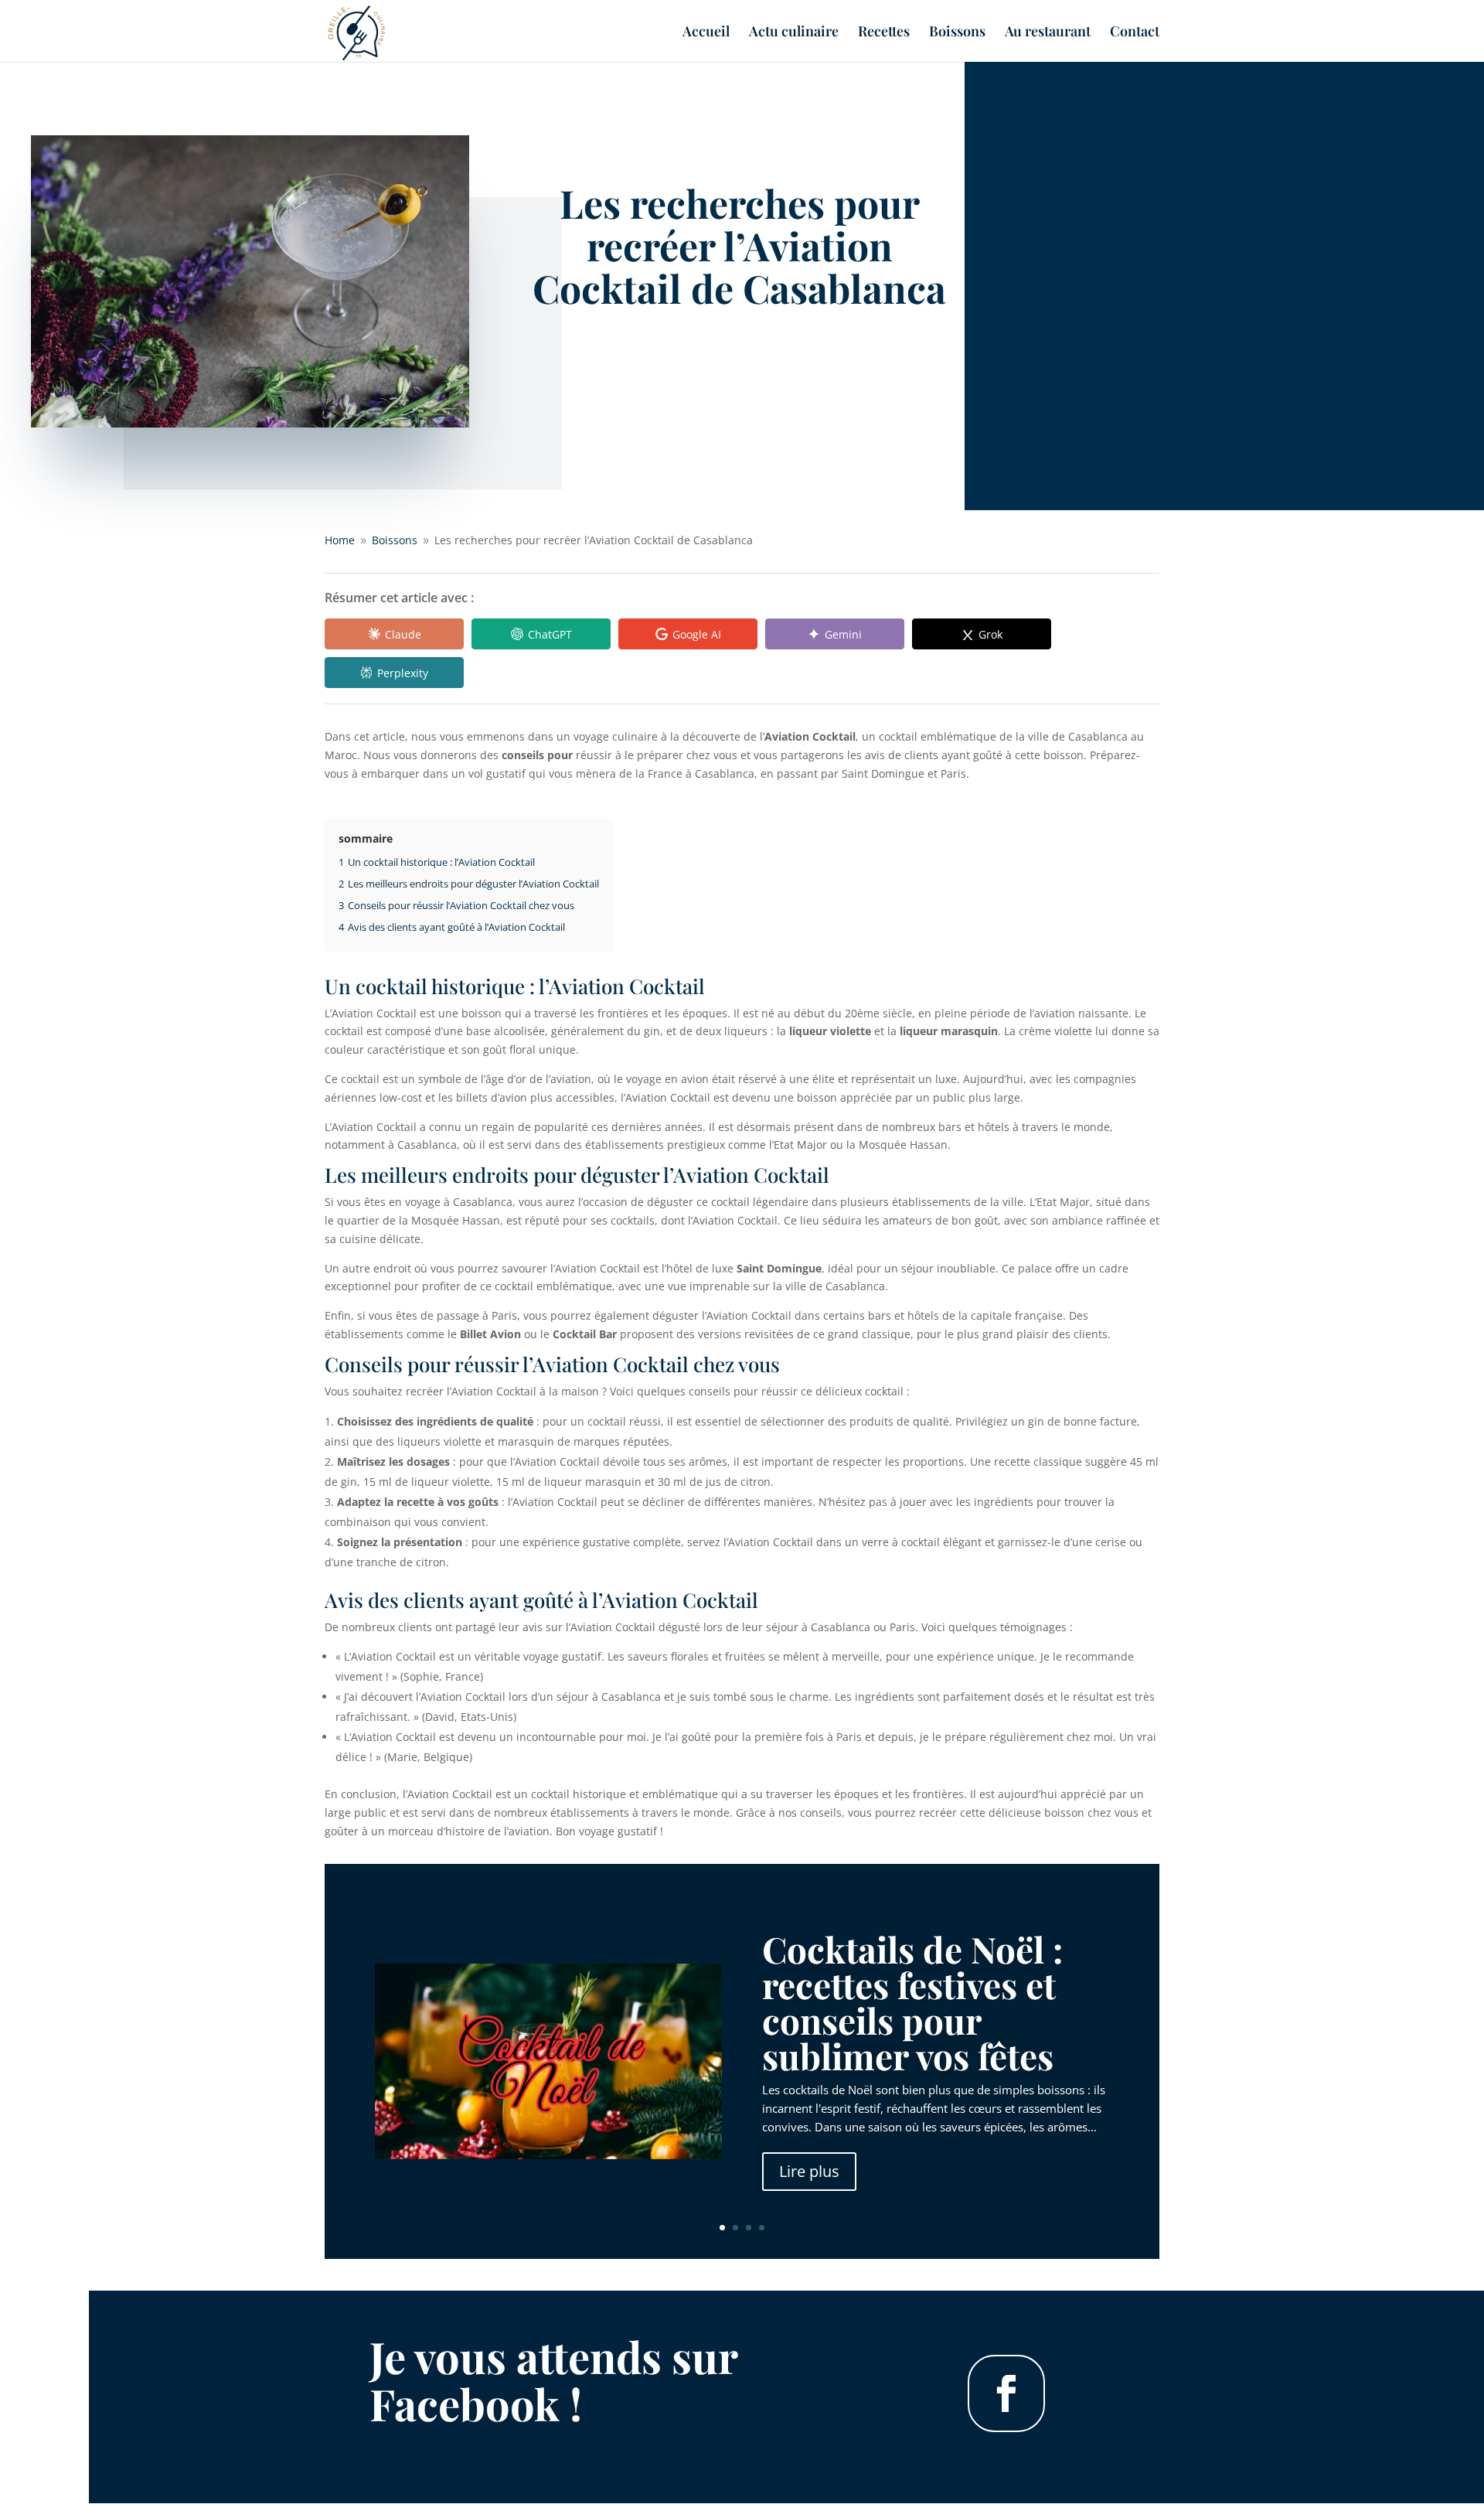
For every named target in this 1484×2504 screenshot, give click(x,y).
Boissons (957, 33)
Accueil (706, 33)
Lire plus (809, 2171)
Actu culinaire (794, 33)
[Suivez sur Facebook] (1006, 2393)
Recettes (884, 33)
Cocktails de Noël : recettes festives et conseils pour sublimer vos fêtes (912, 2002)
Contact (1135, 33)
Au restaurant (1048, 33)
